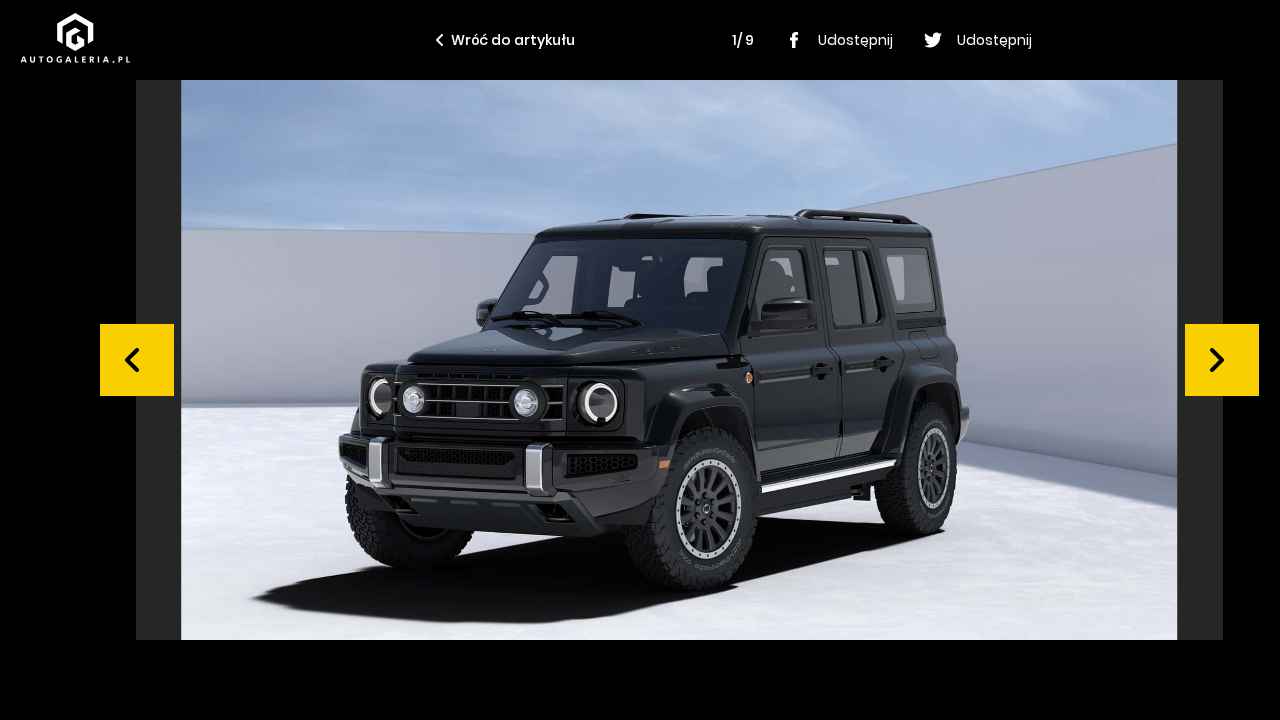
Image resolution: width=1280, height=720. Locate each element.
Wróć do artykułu (513, 40)
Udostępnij (855, 40)
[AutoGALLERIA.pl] (75, 38)
